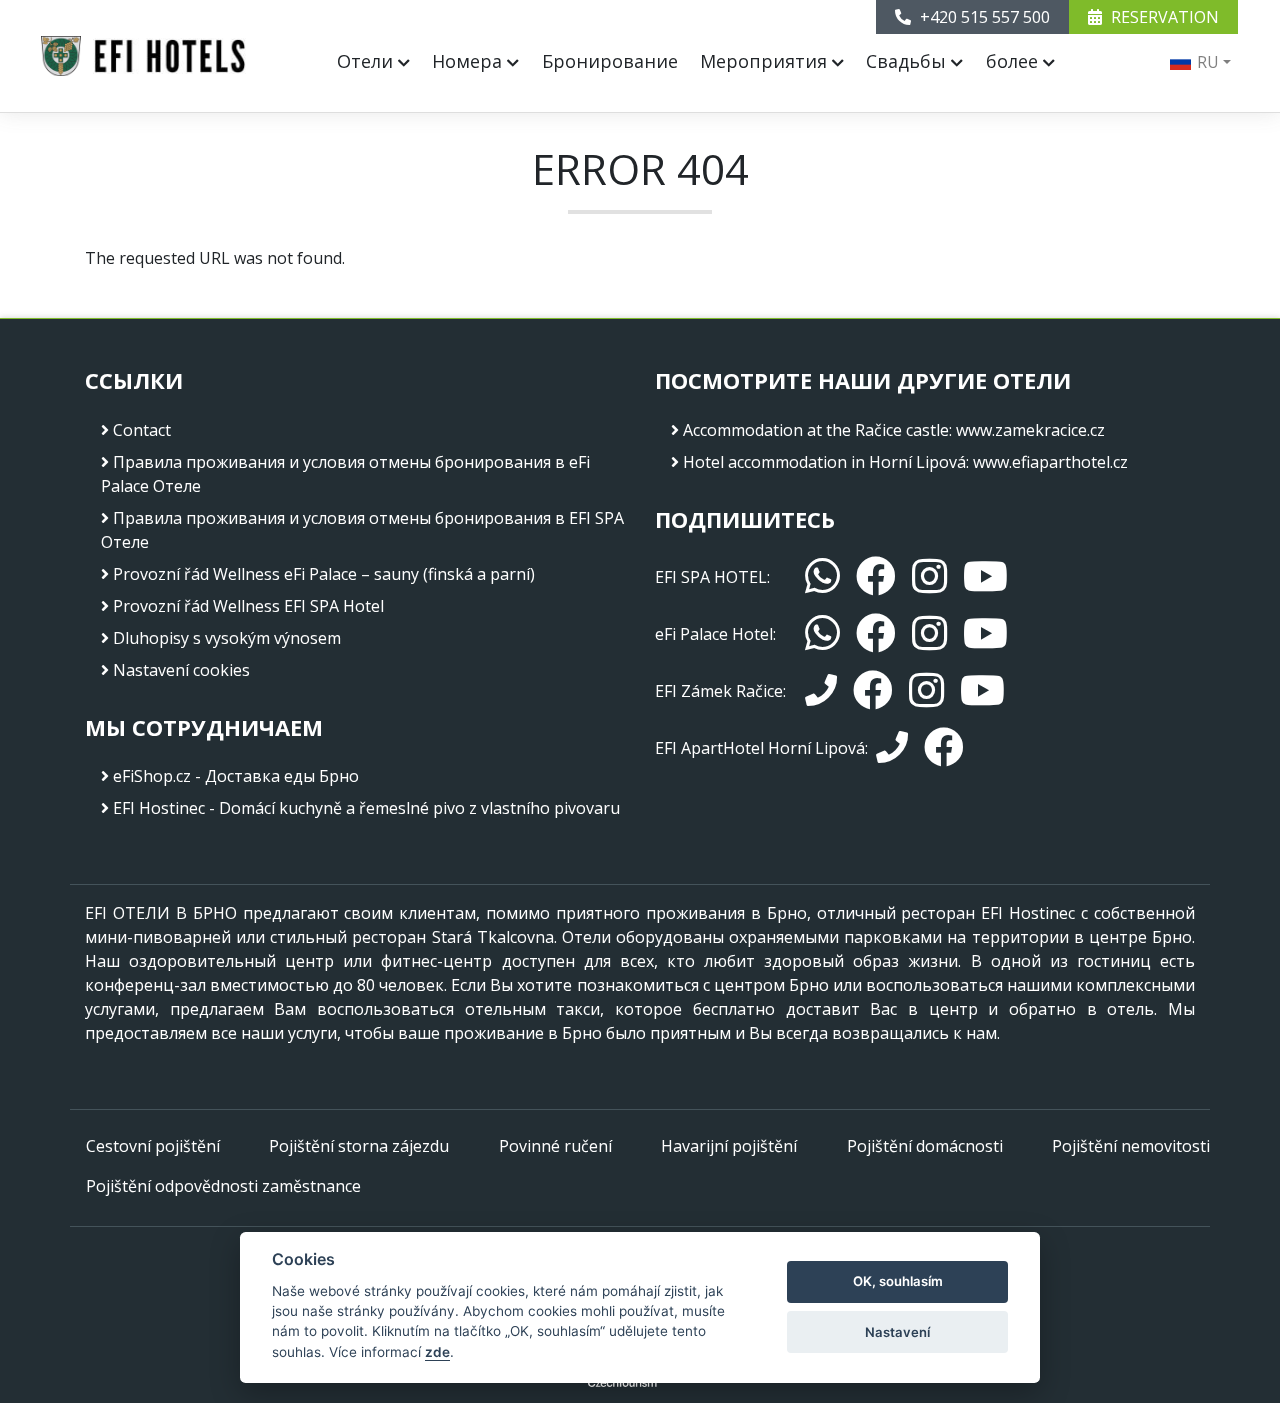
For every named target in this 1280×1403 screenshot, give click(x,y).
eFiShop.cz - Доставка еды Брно (236, 776)
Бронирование (610, 61)
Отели (367, 61)
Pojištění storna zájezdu (359, 1146)
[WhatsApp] (822, 576)
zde (437, 1352)
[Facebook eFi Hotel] (876, 633)
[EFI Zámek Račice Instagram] (926, 690)
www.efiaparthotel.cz (1050, 462)
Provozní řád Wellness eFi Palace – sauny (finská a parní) (324, 574)
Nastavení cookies (181, 670)
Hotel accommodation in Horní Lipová (824, 462)
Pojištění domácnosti (925, 1146)
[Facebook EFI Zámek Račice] (873, 690)
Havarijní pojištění (729, 1146)
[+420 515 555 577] (892, 748)
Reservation (1163, 17)
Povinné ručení (555, 1146)
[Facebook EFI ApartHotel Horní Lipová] (944, 747)
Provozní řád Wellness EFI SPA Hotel (248, 606)
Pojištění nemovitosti (1131, 1146)
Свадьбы (908, 61)
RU (1206, 62)
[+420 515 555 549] (821, 691)
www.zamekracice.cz (1030, 430)
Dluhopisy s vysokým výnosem (227, 638)
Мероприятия (766, 61)
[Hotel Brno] (143, 56)
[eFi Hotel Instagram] (929, 633)
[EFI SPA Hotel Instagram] (929, 576)
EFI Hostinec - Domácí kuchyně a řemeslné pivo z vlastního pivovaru (366, 808)
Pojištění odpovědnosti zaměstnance (223, 1186)
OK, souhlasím (898, 1281)
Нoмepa (469, 61)
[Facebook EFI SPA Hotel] (876, 576)
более (1014, 61)
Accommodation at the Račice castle (816, 430)
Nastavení (897, 1332)
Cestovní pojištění (153, 1146)
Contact (142, 430)
